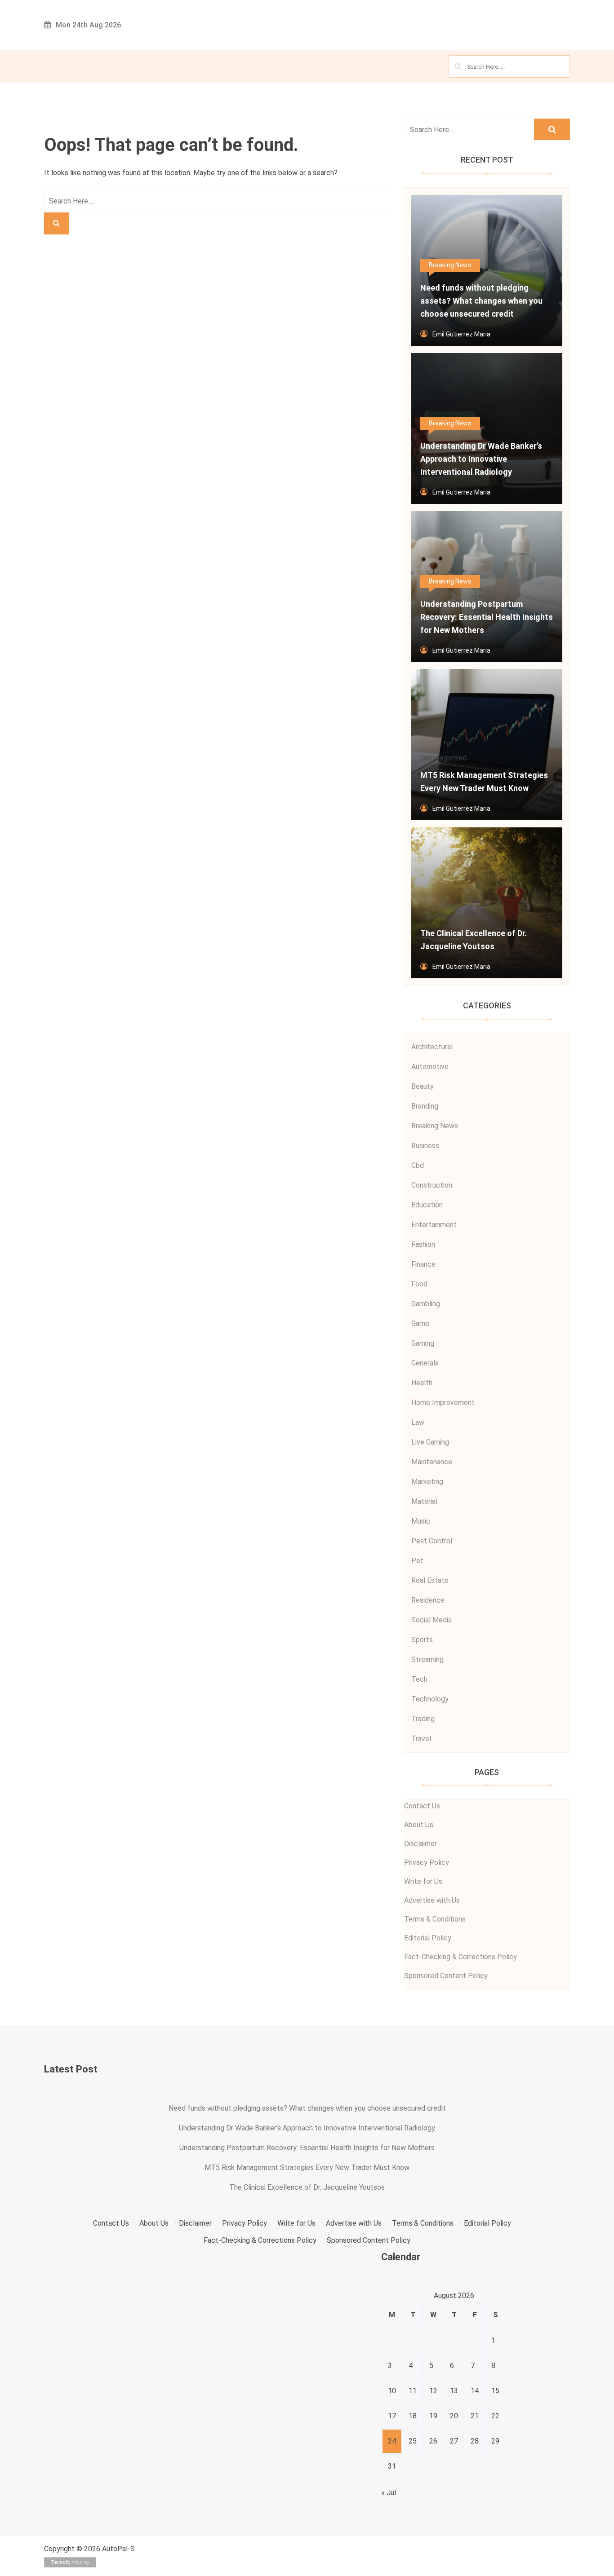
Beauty (423, 1086)
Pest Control (432, 1541)
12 (433, 2391)
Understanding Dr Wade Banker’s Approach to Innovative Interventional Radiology (307, 2128)
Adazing (80, 2562)
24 (392, 2441)
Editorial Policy (428, 1938)
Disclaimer (420, 1844)
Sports (422, 1640)
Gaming (423, 1343)
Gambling (426, 1304)
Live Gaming (430, 1442)
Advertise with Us (432, 1900)
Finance (423, 1264)
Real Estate (430, 1580)
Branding (425, 1106)
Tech (419, 1679)
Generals (425, 1363)
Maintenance (432, 1462)
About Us (419, 1825)
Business (425, 1146)
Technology (430, 1699)
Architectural (432, 1047)
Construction (432, 1185)
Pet (417, 1561)
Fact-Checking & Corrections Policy (460, 1957)
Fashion (423, 1244)
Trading (423, 1719)
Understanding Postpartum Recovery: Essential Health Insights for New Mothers (307, 2148)
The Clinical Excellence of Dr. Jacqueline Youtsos (307, 2187)
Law (418, 1422)
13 (454, 2391)
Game (420, 1323)
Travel (421, 1739)
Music (421, 1521)
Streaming (427, 1659)
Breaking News (450, 265)
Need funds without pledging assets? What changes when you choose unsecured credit (307, 2108)
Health (422, 1383)
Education (427, 1205)
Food (419, 1284)
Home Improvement (443, 1403)
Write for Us (423, 1881)
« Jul (389, 2493)
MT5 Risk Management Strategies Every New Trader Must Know (307, 2167)
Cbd (418, 1165)
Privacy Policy (427, 1862)
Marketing (427, 1482)
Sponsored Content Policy (446, 1976)
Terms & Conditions (435, 1919)
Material (424, 1501)
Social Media (432, 1620)
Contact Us (422, 1806)
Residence (428, 1600)
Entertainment (434, 1225)
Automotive (430, 1067)
